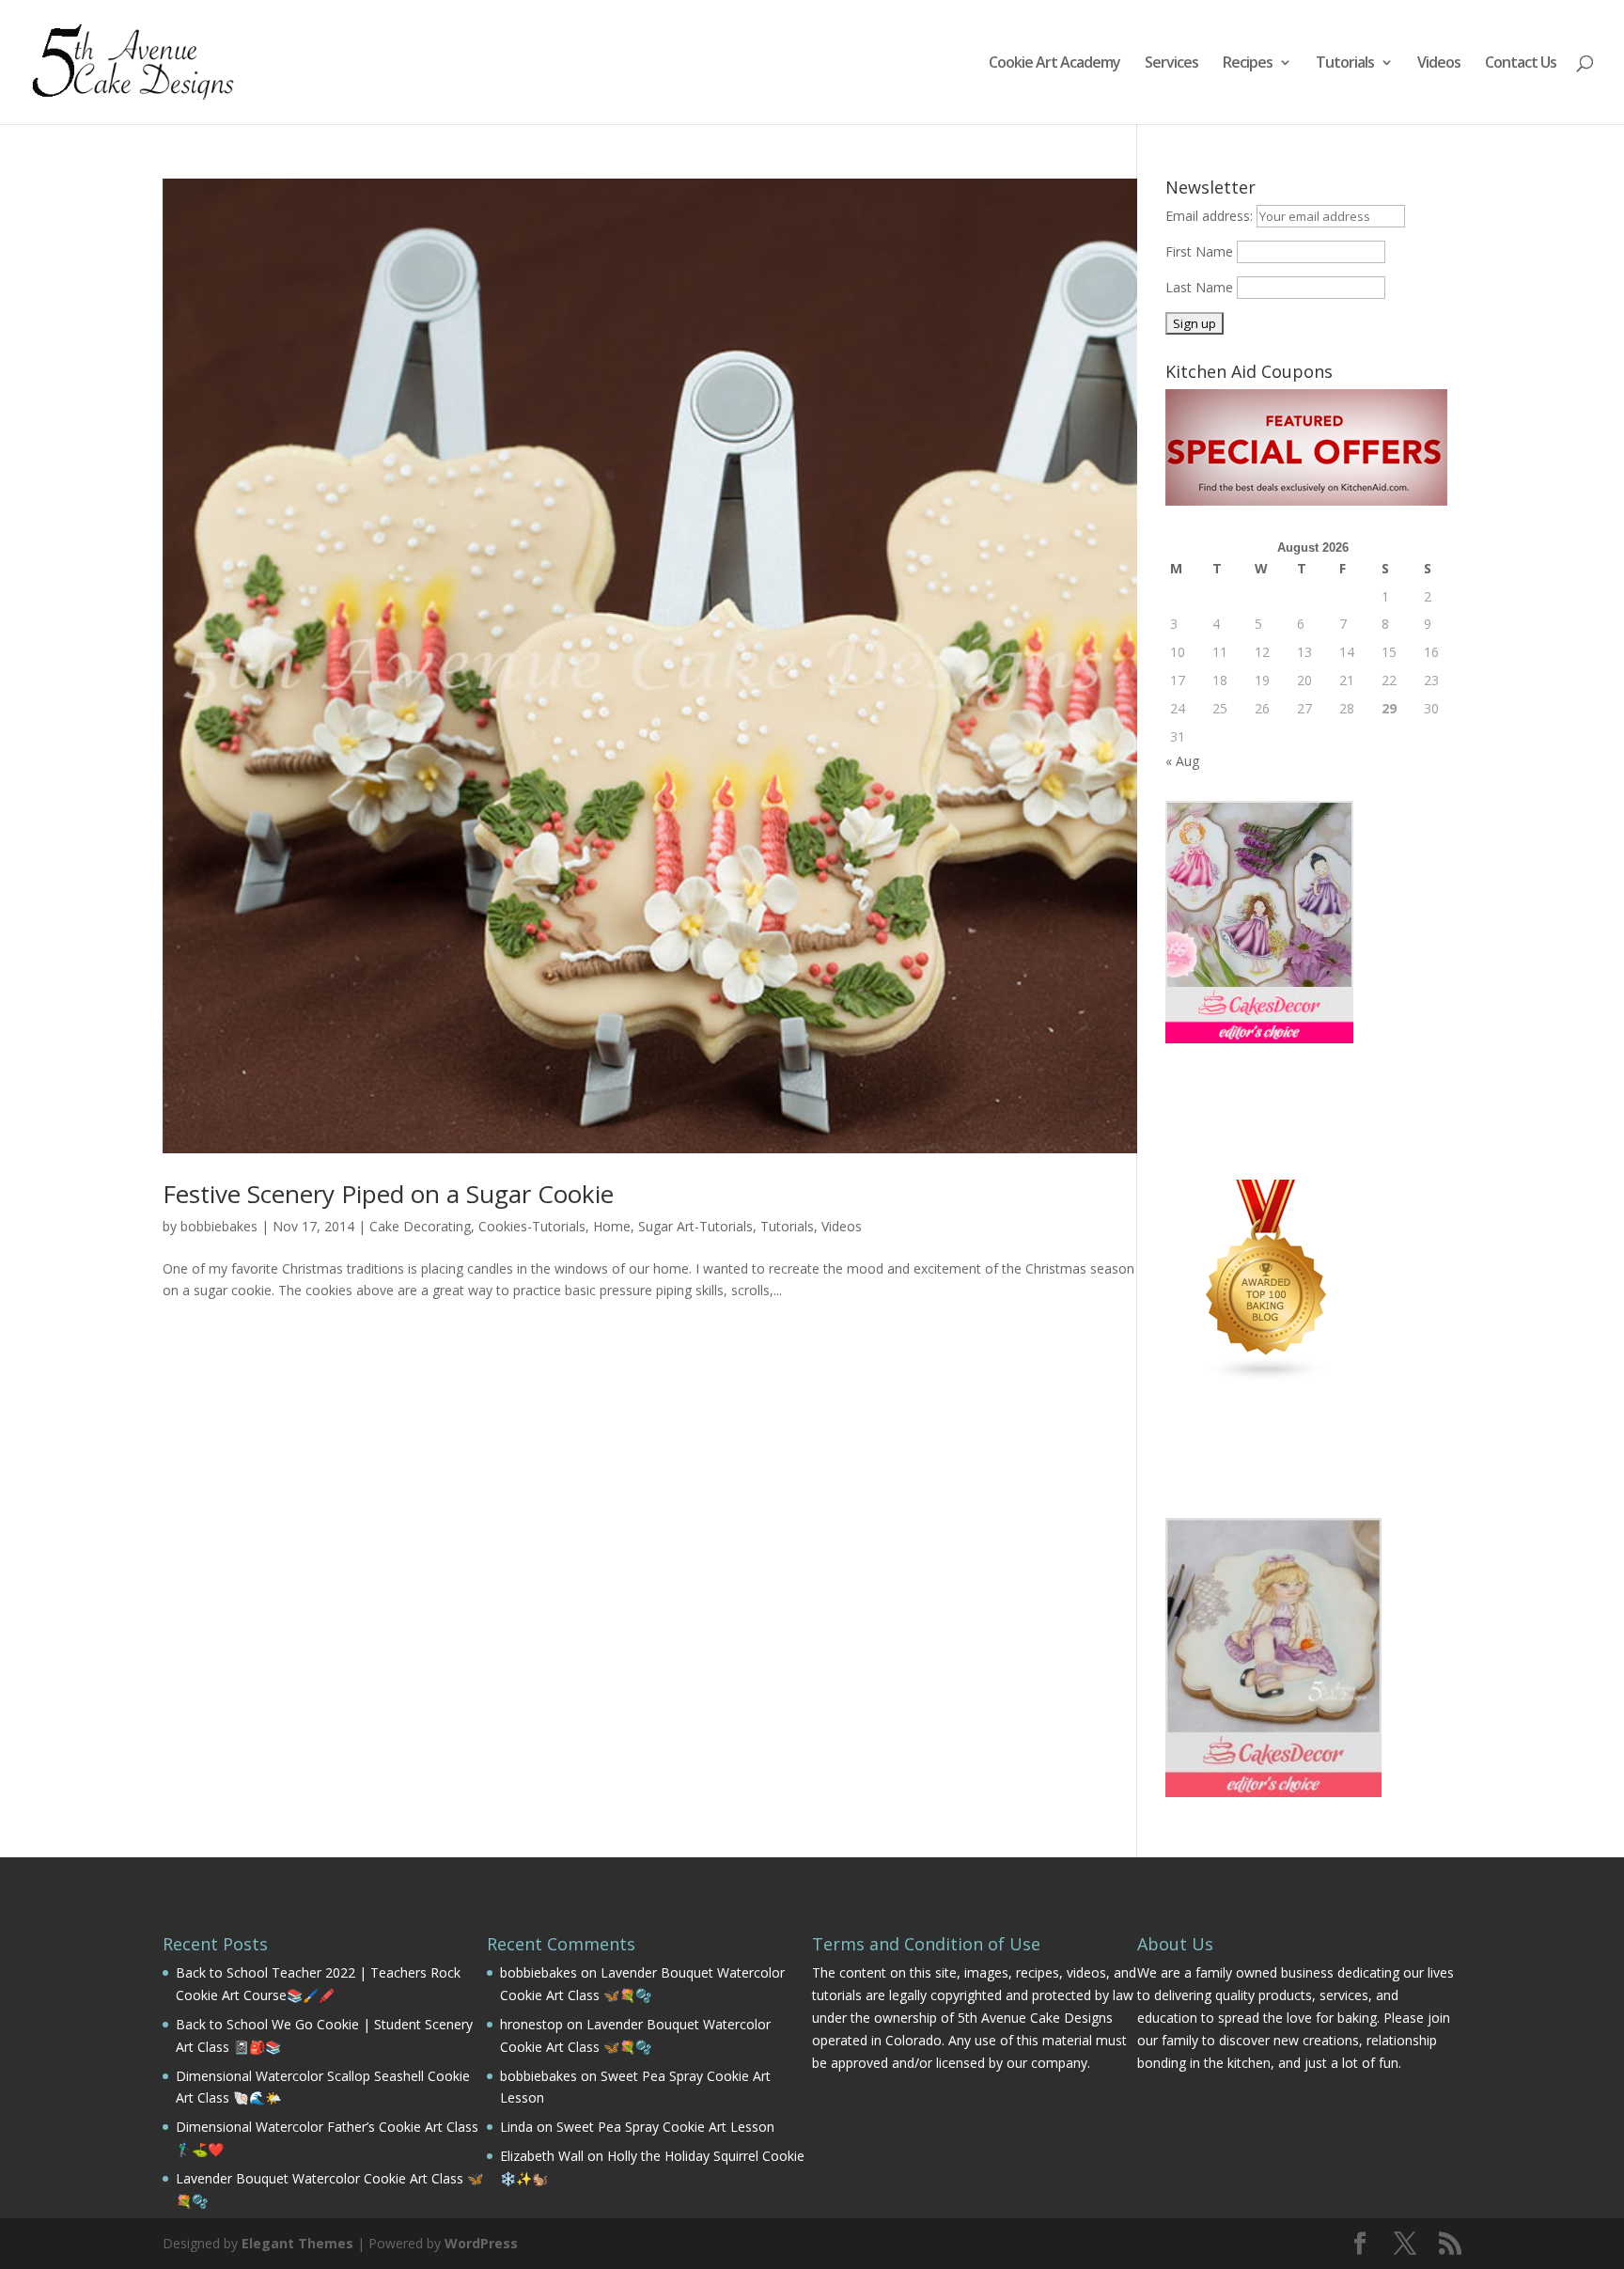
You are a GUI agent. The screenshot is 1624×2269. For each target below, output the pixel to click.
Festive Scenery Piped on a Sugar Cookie (388, 1194)
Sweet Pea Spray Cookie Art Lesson (665, 2127)
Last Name (1199, 287)
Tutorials (1345, 64)
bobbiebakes (219, 1226)
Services (1171, 64)
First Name (1199, 251)
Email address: (1211, 216)
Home (612, 1226)
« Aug (1182, 761)
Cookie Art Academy (1054, 64)
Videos (1439, 64)
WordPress (481, 2243)
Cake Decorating (420, 1226)
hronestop (531, 2024)
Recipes (1248, 64)
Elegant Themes (297, 2243)
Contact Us (1521, 64)
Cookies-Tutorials (532, 1226)
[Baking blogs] (1267, 1377)
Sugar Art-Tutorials (695, 1226)
